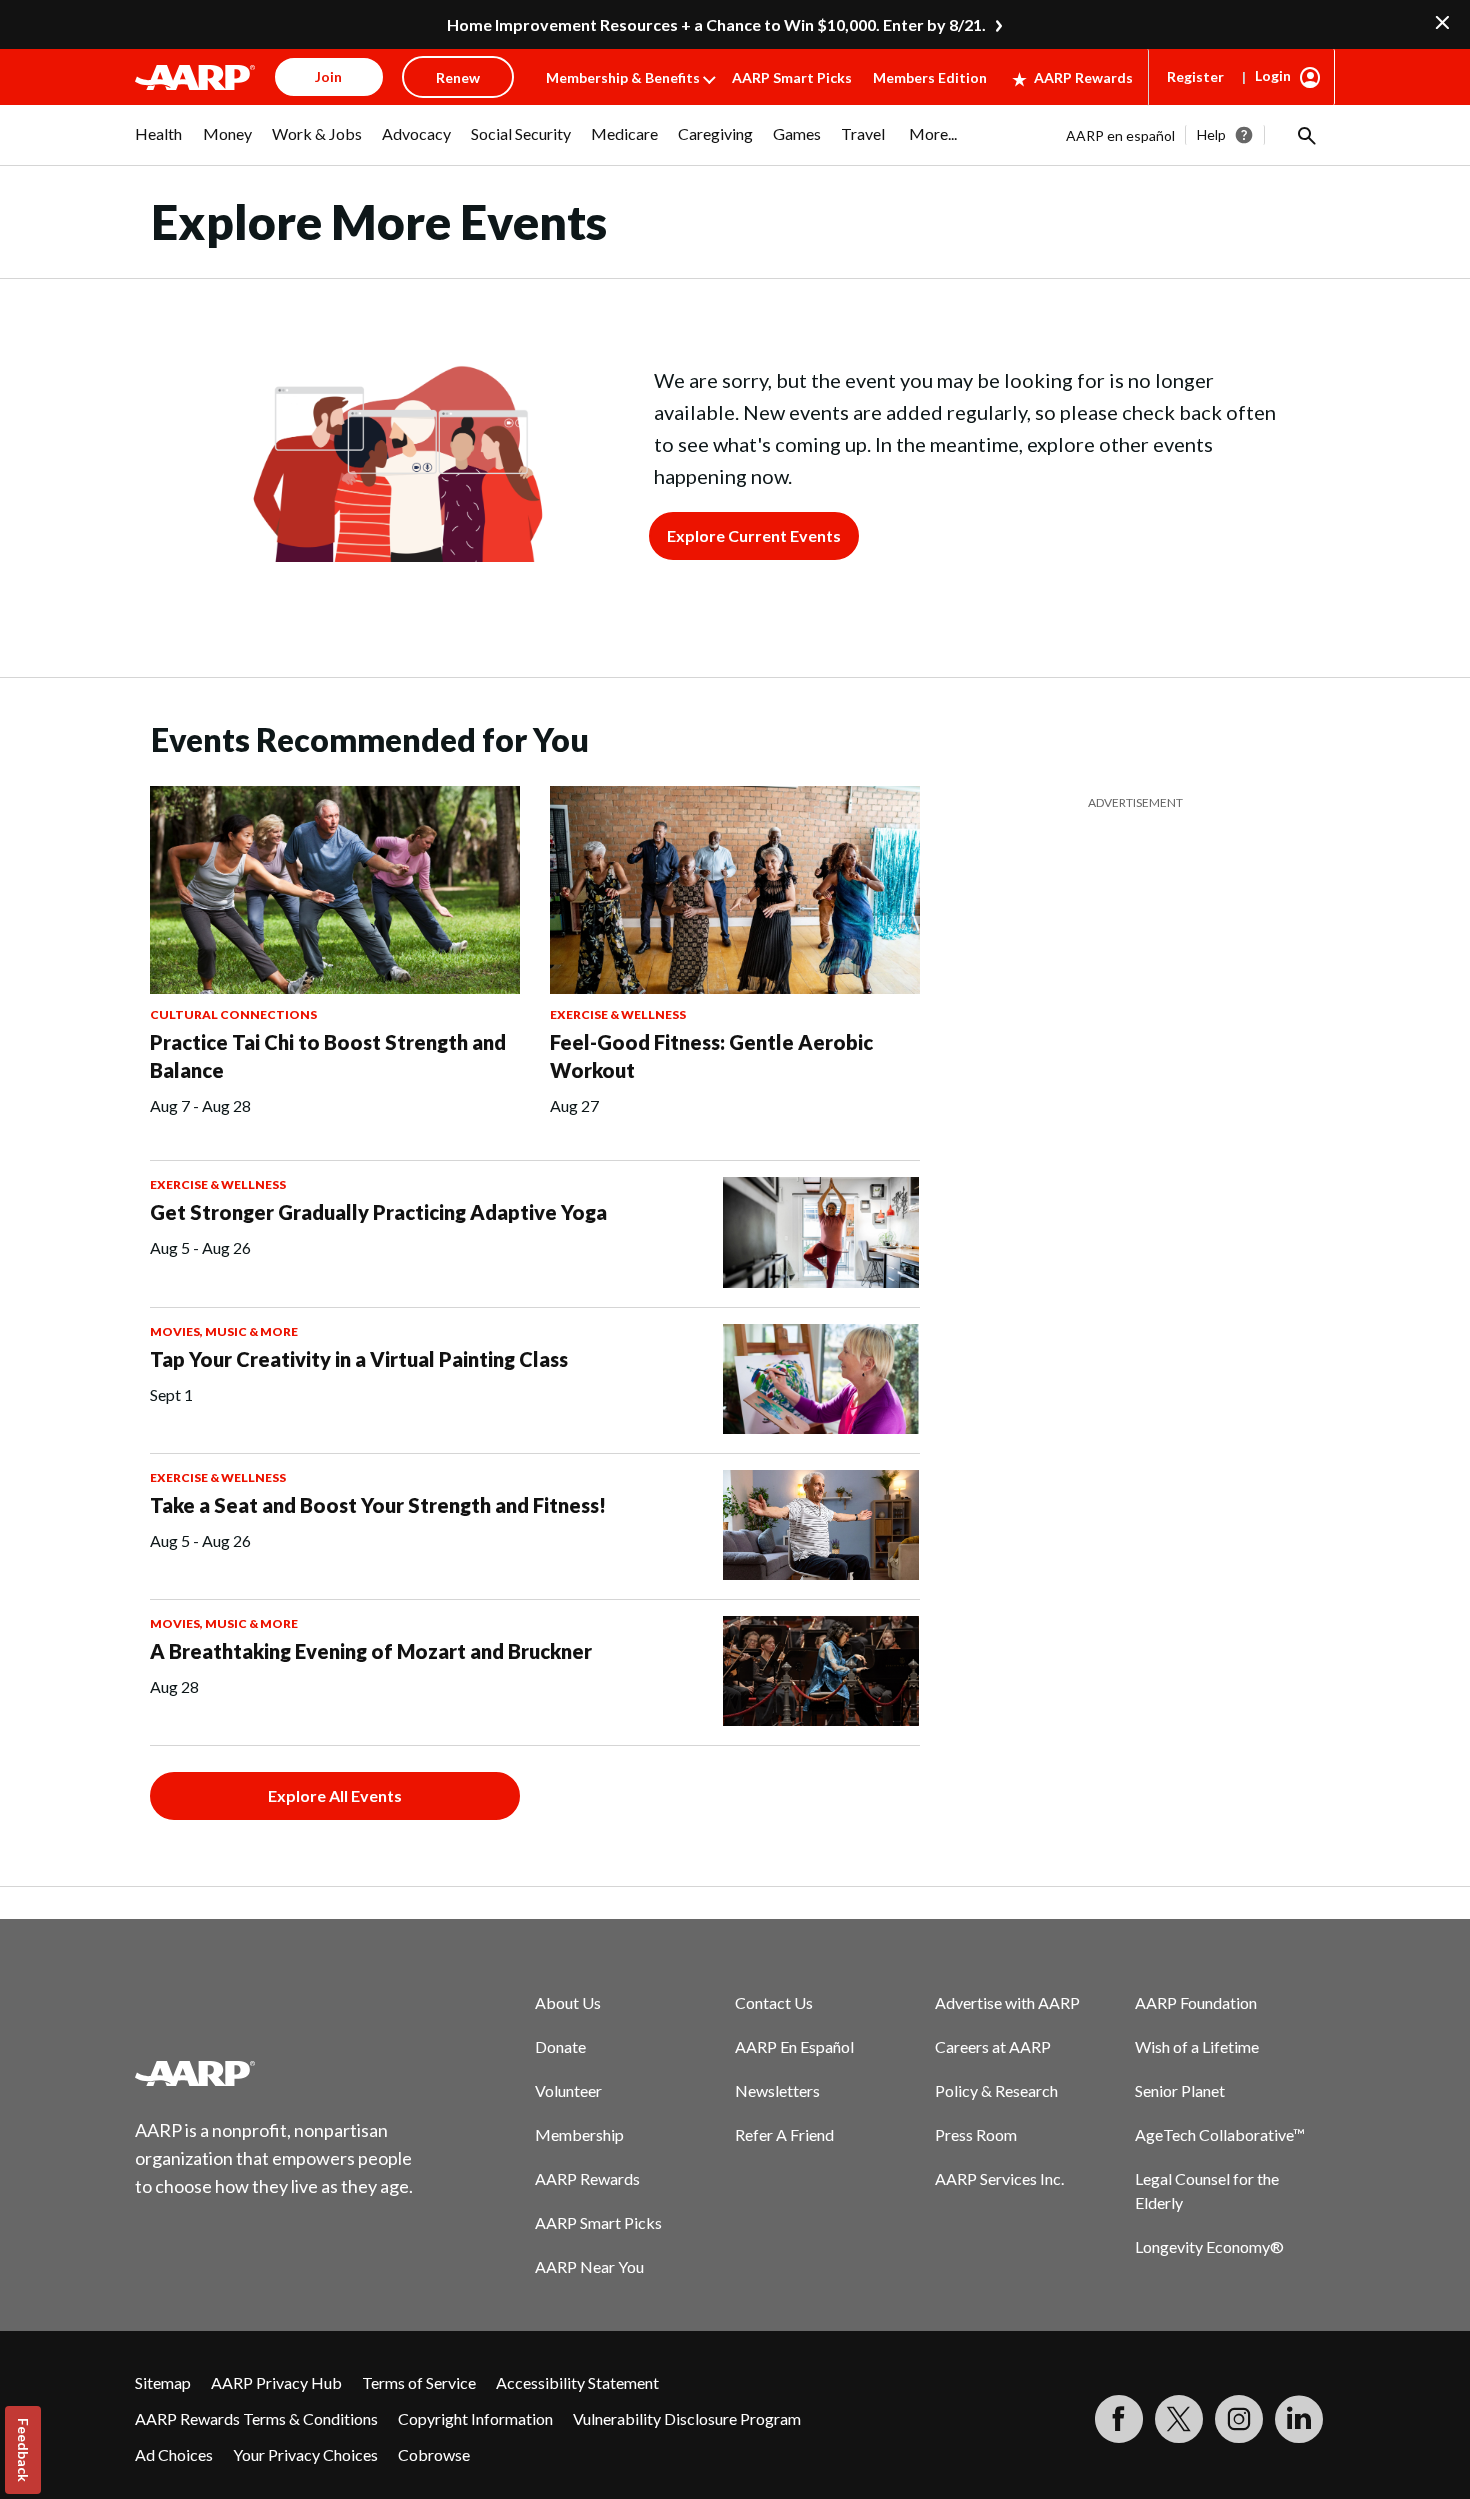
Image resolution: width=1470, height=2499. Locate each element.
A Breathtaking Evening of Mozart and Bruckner (371, 1651)
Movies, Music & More (224, 1331)
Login (1273, 75)
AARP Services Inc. (999, 2178)
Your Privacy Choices (305, 2454)
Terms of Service (419, 2382)
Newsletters (777, 2090)
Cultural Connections (233, 1014)
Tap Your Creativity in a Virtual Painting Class (359, 1359)
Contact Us (774, 2002)
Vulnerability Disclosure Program (687, 2418)
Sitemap (163, 2382)
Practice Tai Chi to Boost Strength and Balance (328, 1056)
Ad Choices (174, 2454)
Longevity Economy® (1209, 2246)
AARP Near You (589, 2266)
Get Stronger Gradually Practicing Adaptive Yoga (378, 1212)
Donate (560, 2046)
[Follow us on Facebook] (1119, 2419)
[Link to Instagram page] (1239, 2419)
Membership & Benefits (623, 77)
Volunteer (568, 2090)
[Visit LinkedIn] (1299, 2419)
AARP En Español (794, 2046)
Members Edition (930, 77)
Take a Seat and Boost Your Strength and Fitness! (378, 1505)
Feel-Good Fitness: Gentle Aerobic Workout (711, 1056)
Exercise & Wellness (618, 1014)
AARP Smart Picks (792, 77)
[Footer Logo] (275, 2073)
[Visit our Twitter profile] (1179, 2419)
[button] (1305, 135)
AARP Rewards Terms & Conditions (256, 2418)
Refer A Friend (784, 2134)
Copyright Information (475, 2418)
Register (1195, 76)
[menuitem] (159, 144)
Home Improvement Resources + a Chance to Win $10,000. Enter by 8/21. (716, 24)
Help (1211, 134)
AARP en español (1120, 135)
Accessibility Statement (577, 2382)
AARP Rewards (1083, 77)
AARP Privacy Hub (276, 2382)
